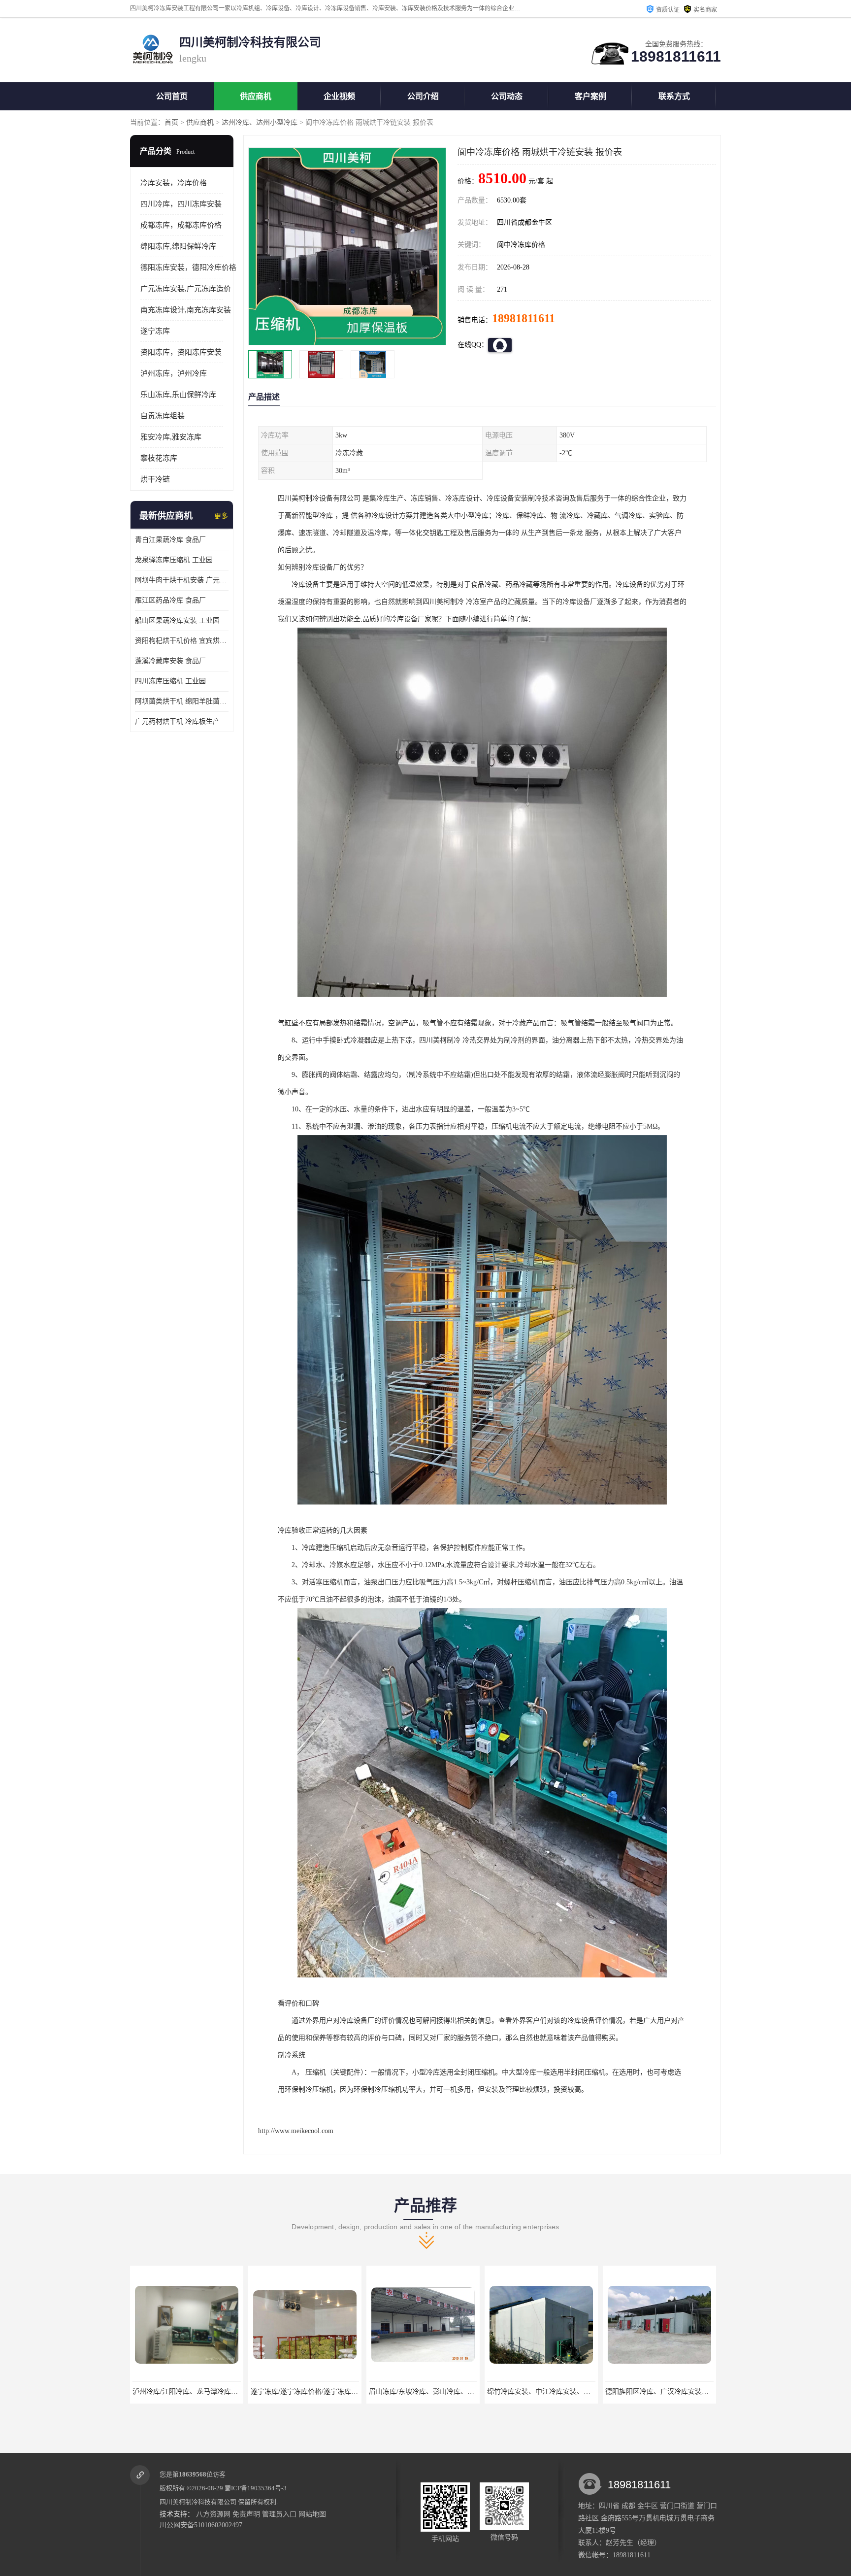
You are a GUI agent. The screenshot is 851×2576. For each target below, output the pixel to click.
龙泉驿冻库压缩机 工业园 (174, 560)
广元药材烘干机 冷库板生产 (177, 721)
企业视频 (339, 96)
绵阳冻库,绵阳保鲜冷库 (178, 246)
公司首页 (172, 96)
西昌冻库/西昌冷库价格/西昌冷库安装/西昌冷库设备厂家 (691, 2392)
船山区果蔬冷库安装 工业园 (177, 620)
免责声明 (246, 2514)
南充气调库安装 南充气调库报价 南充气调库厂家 (561, 2392)
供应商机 (256, 96)
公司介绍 (423, 96)
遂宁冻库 (155, 331)
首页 (171, 122)
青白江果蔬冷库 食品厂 (170, 540)
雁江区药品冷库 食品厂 (170, 600)
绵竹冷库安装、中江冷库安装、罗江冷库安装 (320, 2392)
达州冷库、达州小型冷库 (260, 122)
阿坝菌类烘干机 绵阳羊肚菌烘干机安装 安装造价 (182, 701)
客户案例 (590, 96)
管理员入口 (279, 2514)
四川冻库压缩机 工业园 (170, 681)
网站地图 (312, 2514)
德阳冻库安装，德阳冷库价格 (188, 268)
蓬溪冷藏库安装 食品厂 (170, 661)
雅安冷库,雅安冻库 (171, 437)
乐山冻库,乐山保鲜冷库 (178, 395)
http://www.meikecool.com (296, 2131)
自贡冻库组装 (163, 416)
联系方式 (674, 96)
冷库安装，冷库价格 (174, 183)
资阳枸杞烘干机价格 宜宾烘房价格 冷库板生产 (182, 641)
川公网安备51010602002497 (201, 2525)
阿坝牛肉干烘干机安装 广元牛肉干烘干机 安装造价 (182, 580)
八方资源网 (213, 2514)
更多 (221, 516)
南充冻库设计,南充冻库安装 (186, 310)
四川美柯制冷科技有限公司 (198, 2502)
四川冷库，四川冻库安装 (181, 204)
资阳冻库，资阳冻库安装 (181, 352)
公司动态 (507, 96)
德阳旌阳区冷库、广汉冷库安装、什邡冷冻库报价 (445, 2392)
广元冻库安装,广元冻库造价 (186, 289)
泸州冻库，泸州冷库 (174, 373)
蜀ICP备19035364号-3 (256, 2488)
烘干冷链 (155, 479)
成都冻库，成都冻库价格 (181, 225)
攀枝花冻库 (159, 458)
